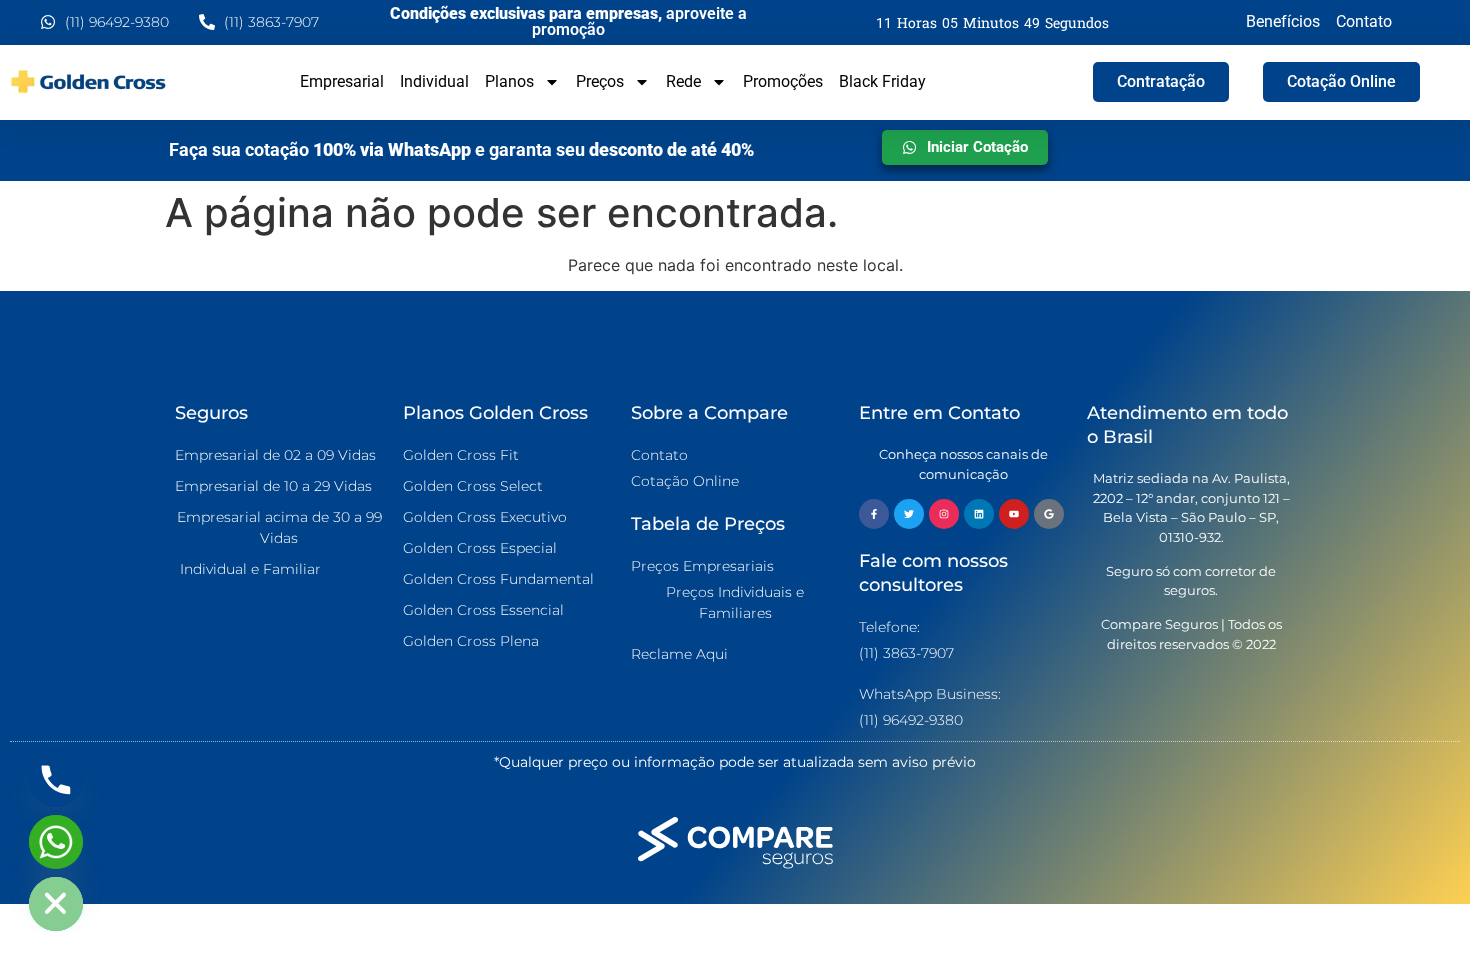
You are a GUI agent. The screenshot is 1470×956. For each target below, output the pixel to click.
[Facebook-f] (874, 514)
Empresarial (342, 81)
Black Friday (882, 81)
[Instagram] (944, 514)
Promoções (783, 81)
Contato (1364, 21)
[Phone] (56, 780)
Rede (683, 81)
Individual (434, 81)
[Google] (1049, 514)
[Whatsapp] (56, 842)
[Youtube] (1014, 514)
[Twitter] (909, 514)
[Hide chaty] (56, 904)
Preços (600, 81)
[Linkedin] (979, 514)
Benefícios (1283, 21)
